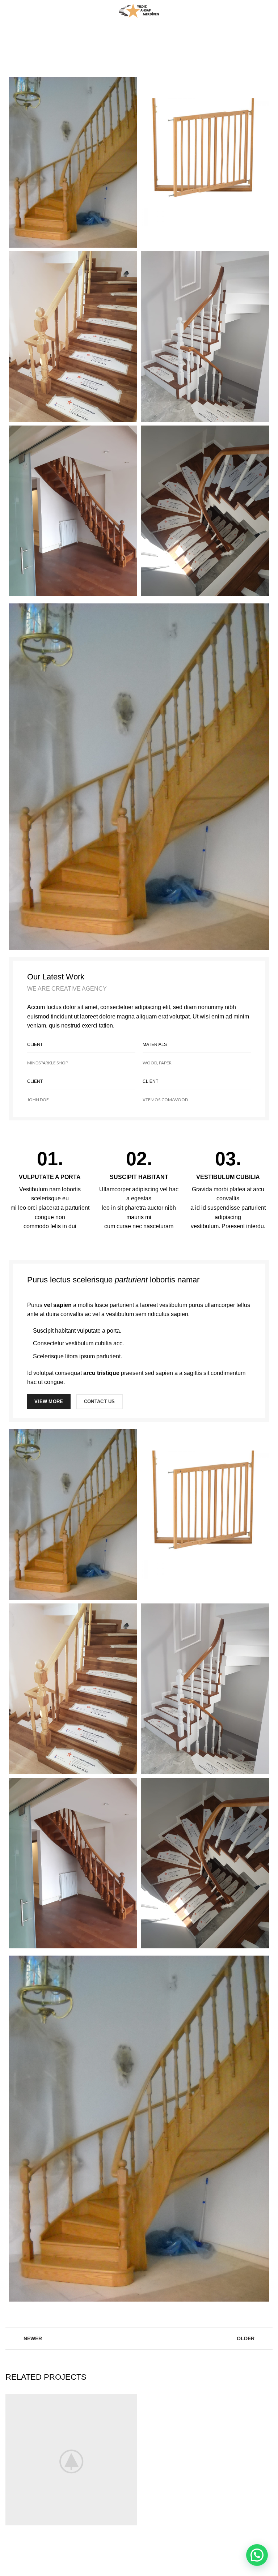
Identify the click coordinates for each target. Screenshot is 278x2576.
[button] (257, 2555)
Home (68, 49)
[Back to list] (139, 2338)
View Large (132, 2399)
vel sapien (58, 1305)
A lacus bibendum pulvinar (113, 49)
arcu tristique (101, 1373)
